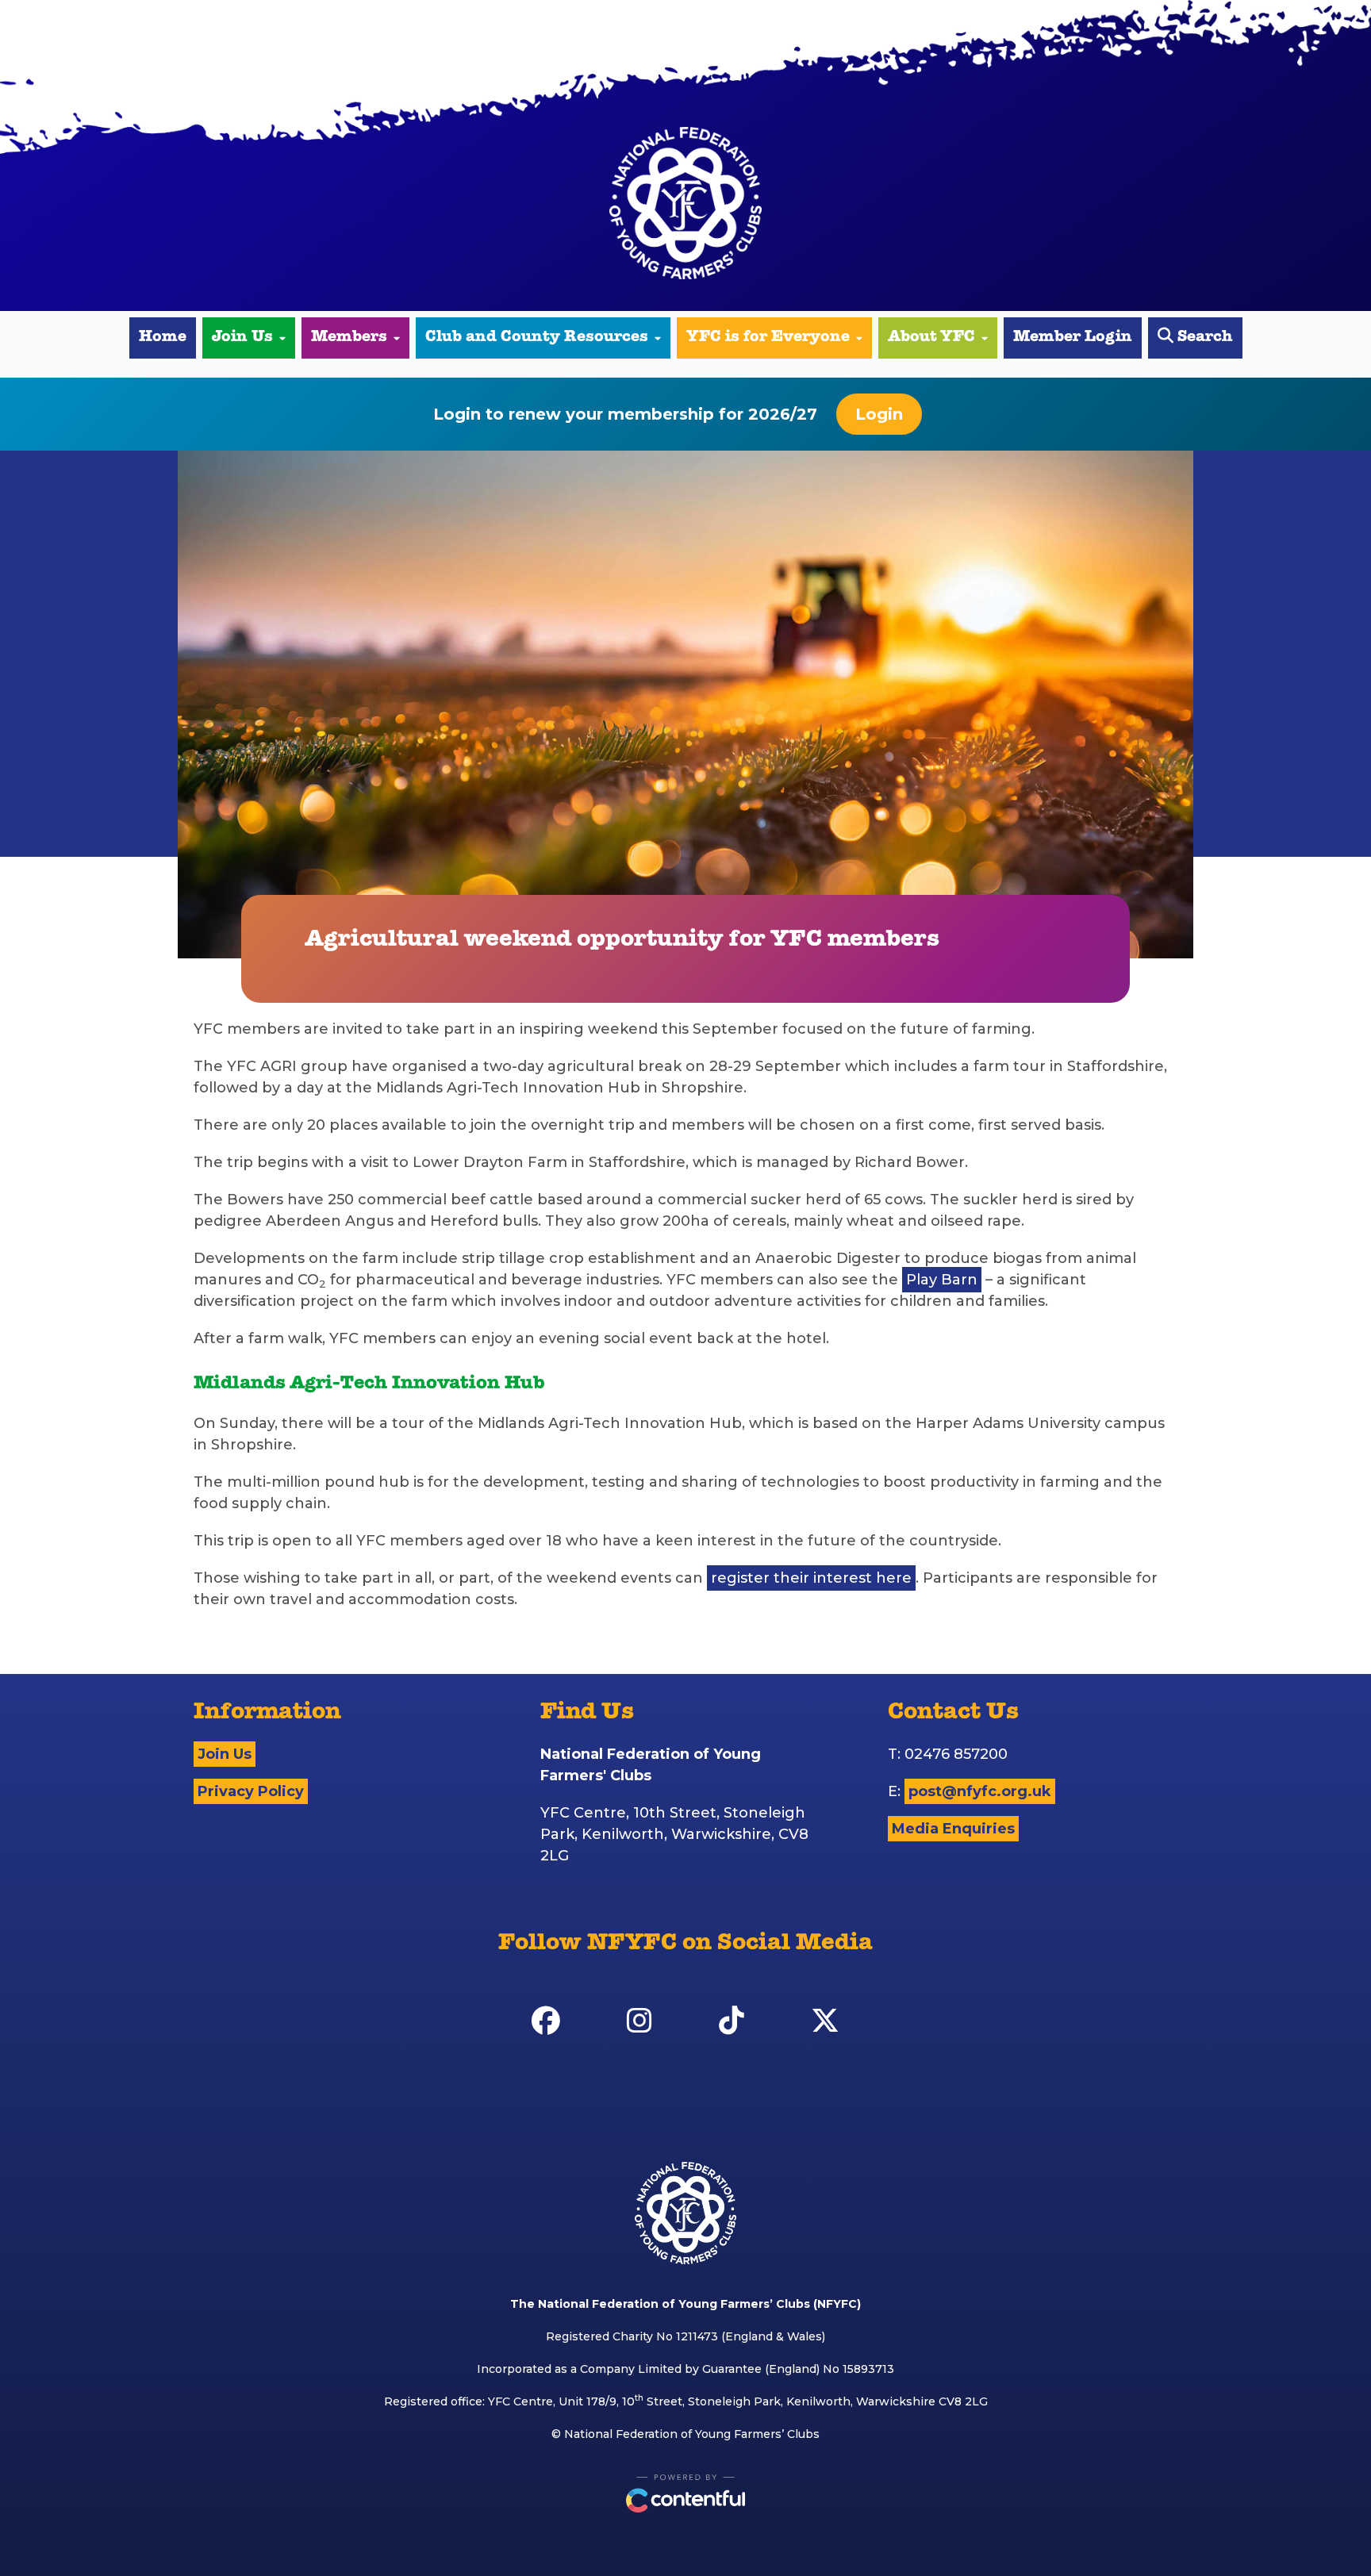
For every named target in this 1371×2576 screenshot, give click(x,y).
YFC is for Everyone (768, 338)
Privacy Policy (251, 1791)
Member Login (1073, 338)
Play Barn (942, 1280)
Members (349, 338)
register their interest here (811, 1578)
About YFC (931, 338)
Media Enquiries (953, 1829)
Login (879, 414)
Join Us (242, 338)
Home (163, 338)
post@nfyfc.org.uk (980, 1791)
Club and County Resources (537, 338)
